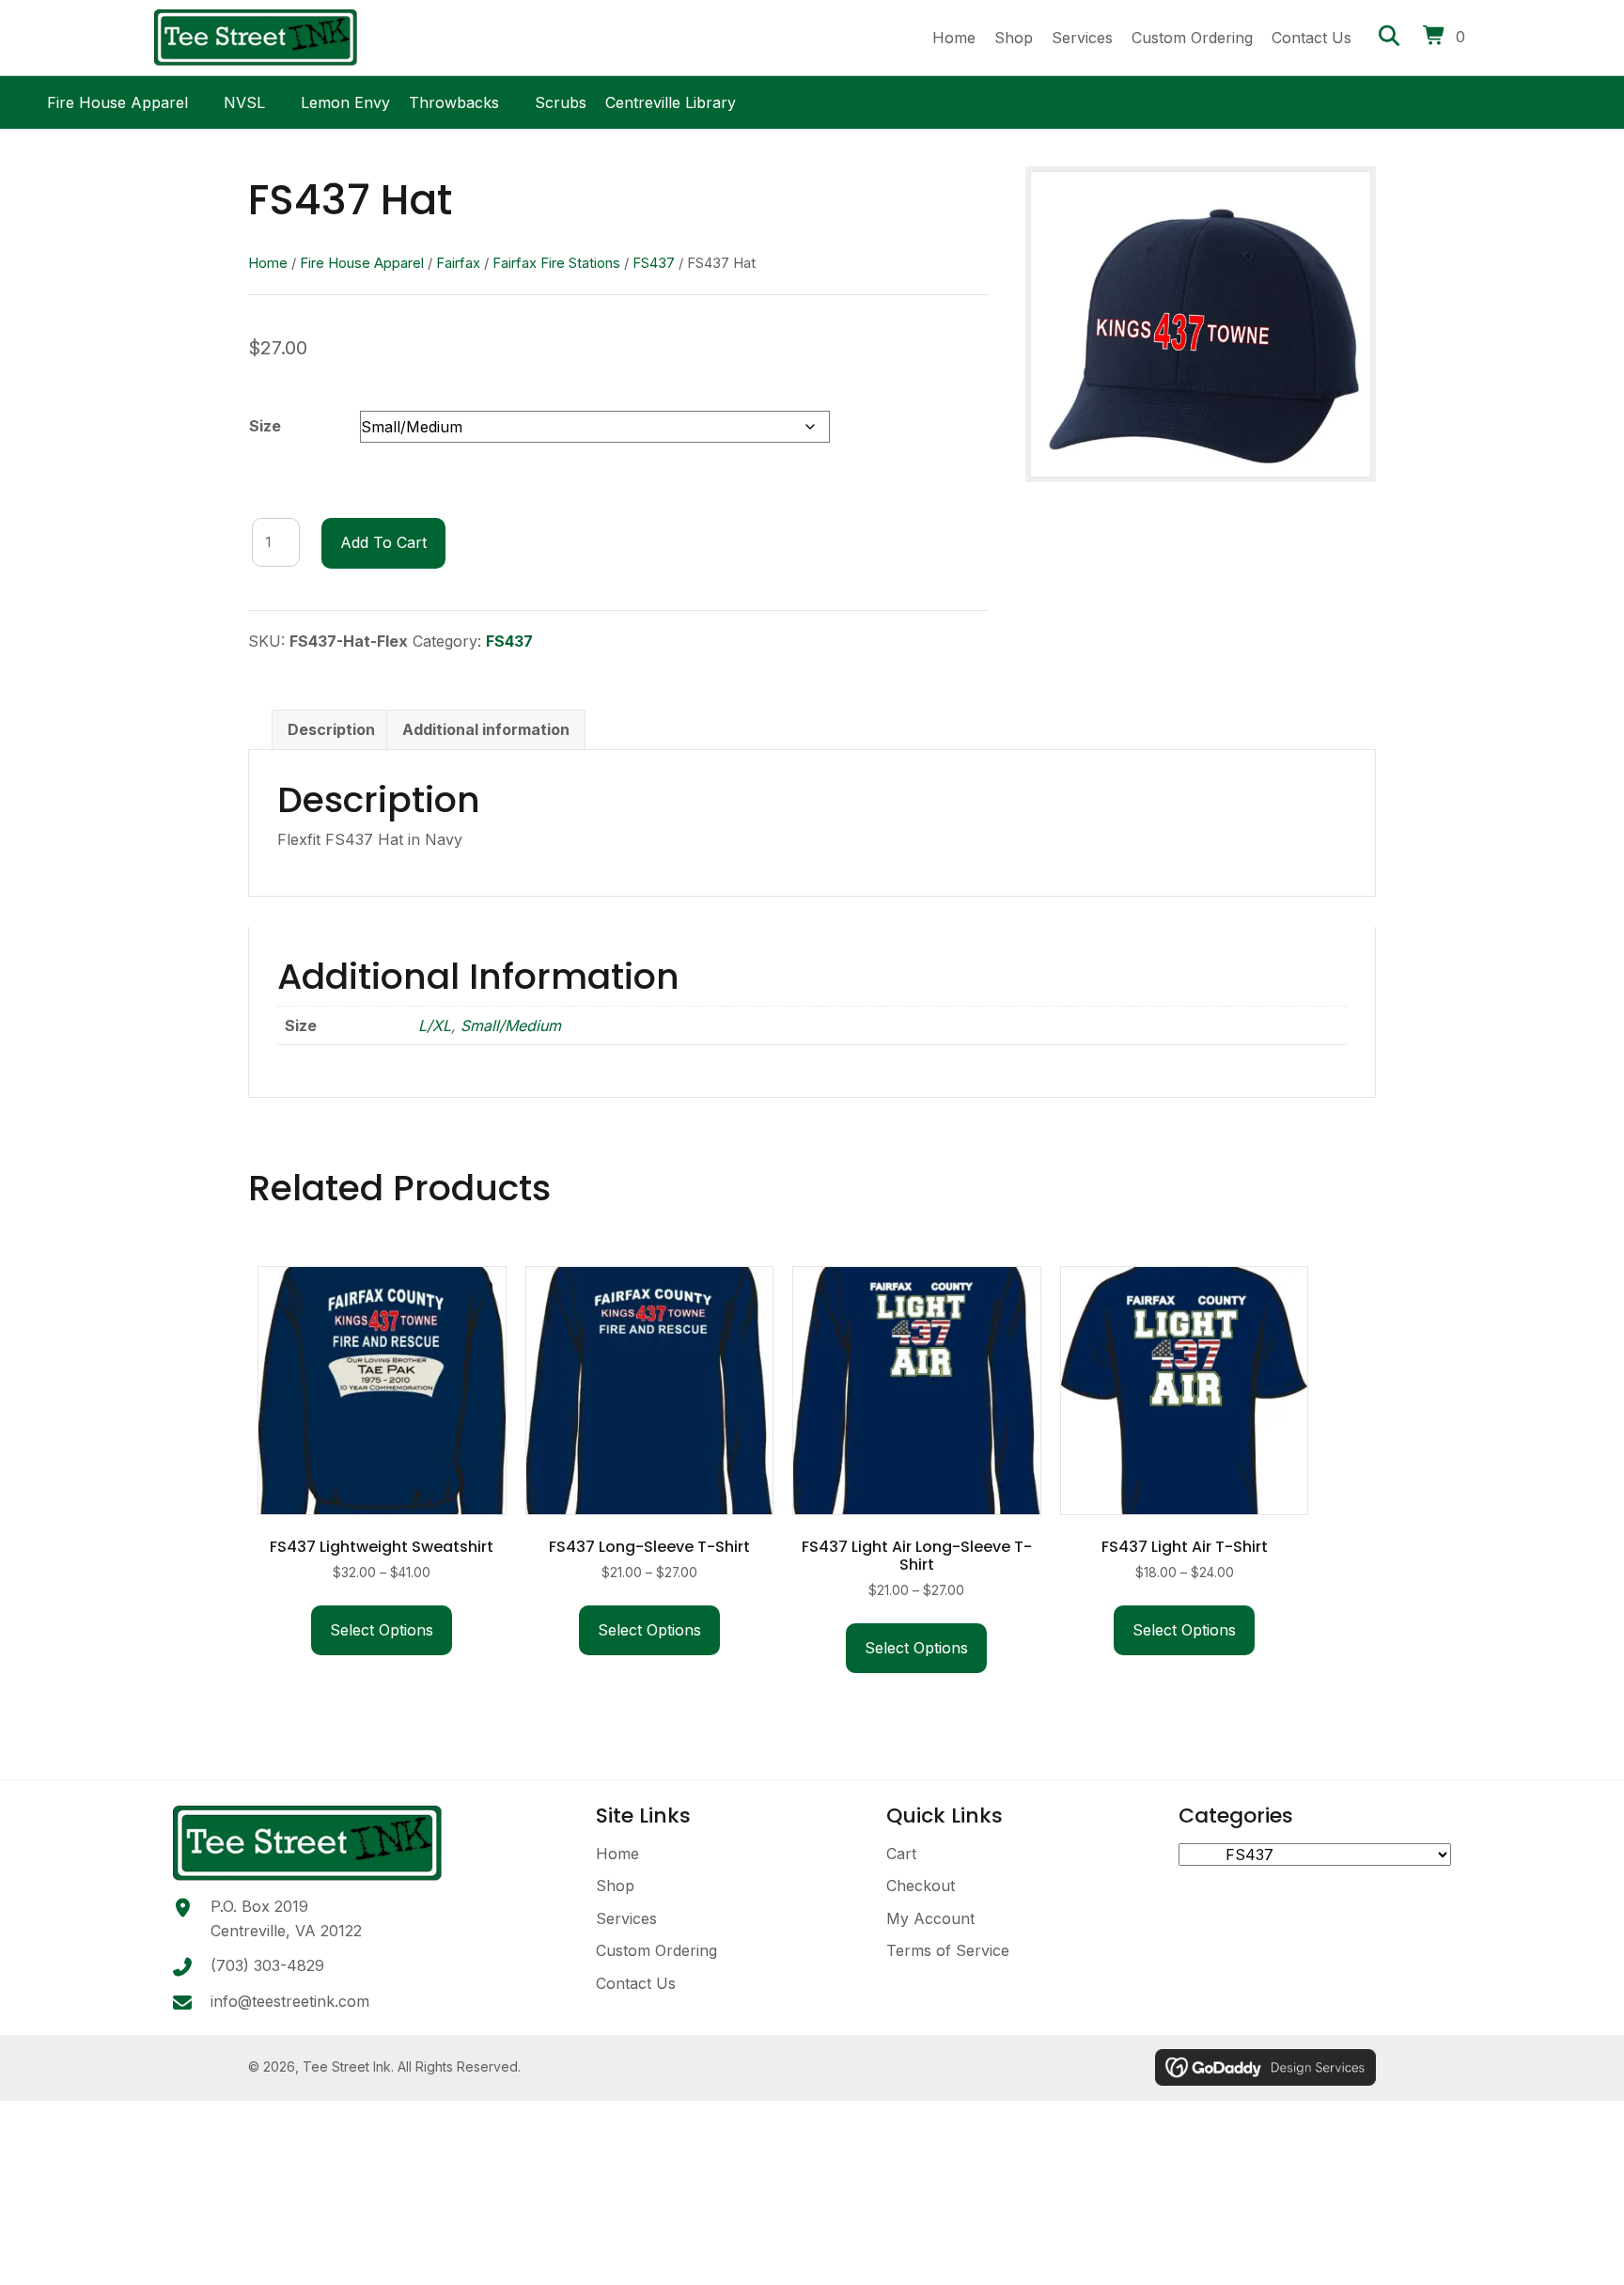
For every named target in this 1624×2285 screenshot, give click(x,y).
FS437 (654, 263)
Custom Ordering (656, 1950)
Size (265, 426)
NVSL (244, 100)
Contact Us (636, 1983)
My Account (930, 1918)
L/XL (435, 1025)
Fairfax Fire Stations (556, 263)
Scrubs (561, 100)
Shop (615, 1886)
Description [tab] (331, 729)
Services (626, 1918)
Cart (901, 1854)
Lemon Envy (345, 100)
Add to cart (383, 542)
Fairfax (458, 263)
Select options (382, 1630)
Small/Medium (511, 1025)
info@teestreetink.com (290, 2001)
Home (268, 263)
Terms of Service (948, 1950)
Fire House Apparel (117, 100)
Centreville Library (671, 100)
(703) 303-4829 (267, 1965)
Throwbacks (454, 100)
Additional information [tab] (486, 729)
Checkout (921, 1886)
